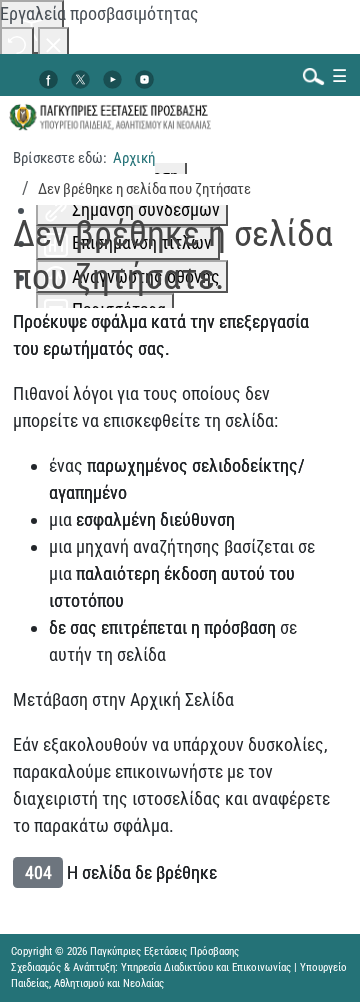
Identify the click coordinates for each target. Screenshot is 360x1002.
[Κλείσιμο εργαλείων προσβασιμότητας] (53, 43)
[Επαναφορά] (17, 43)
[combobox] (309, 75)
